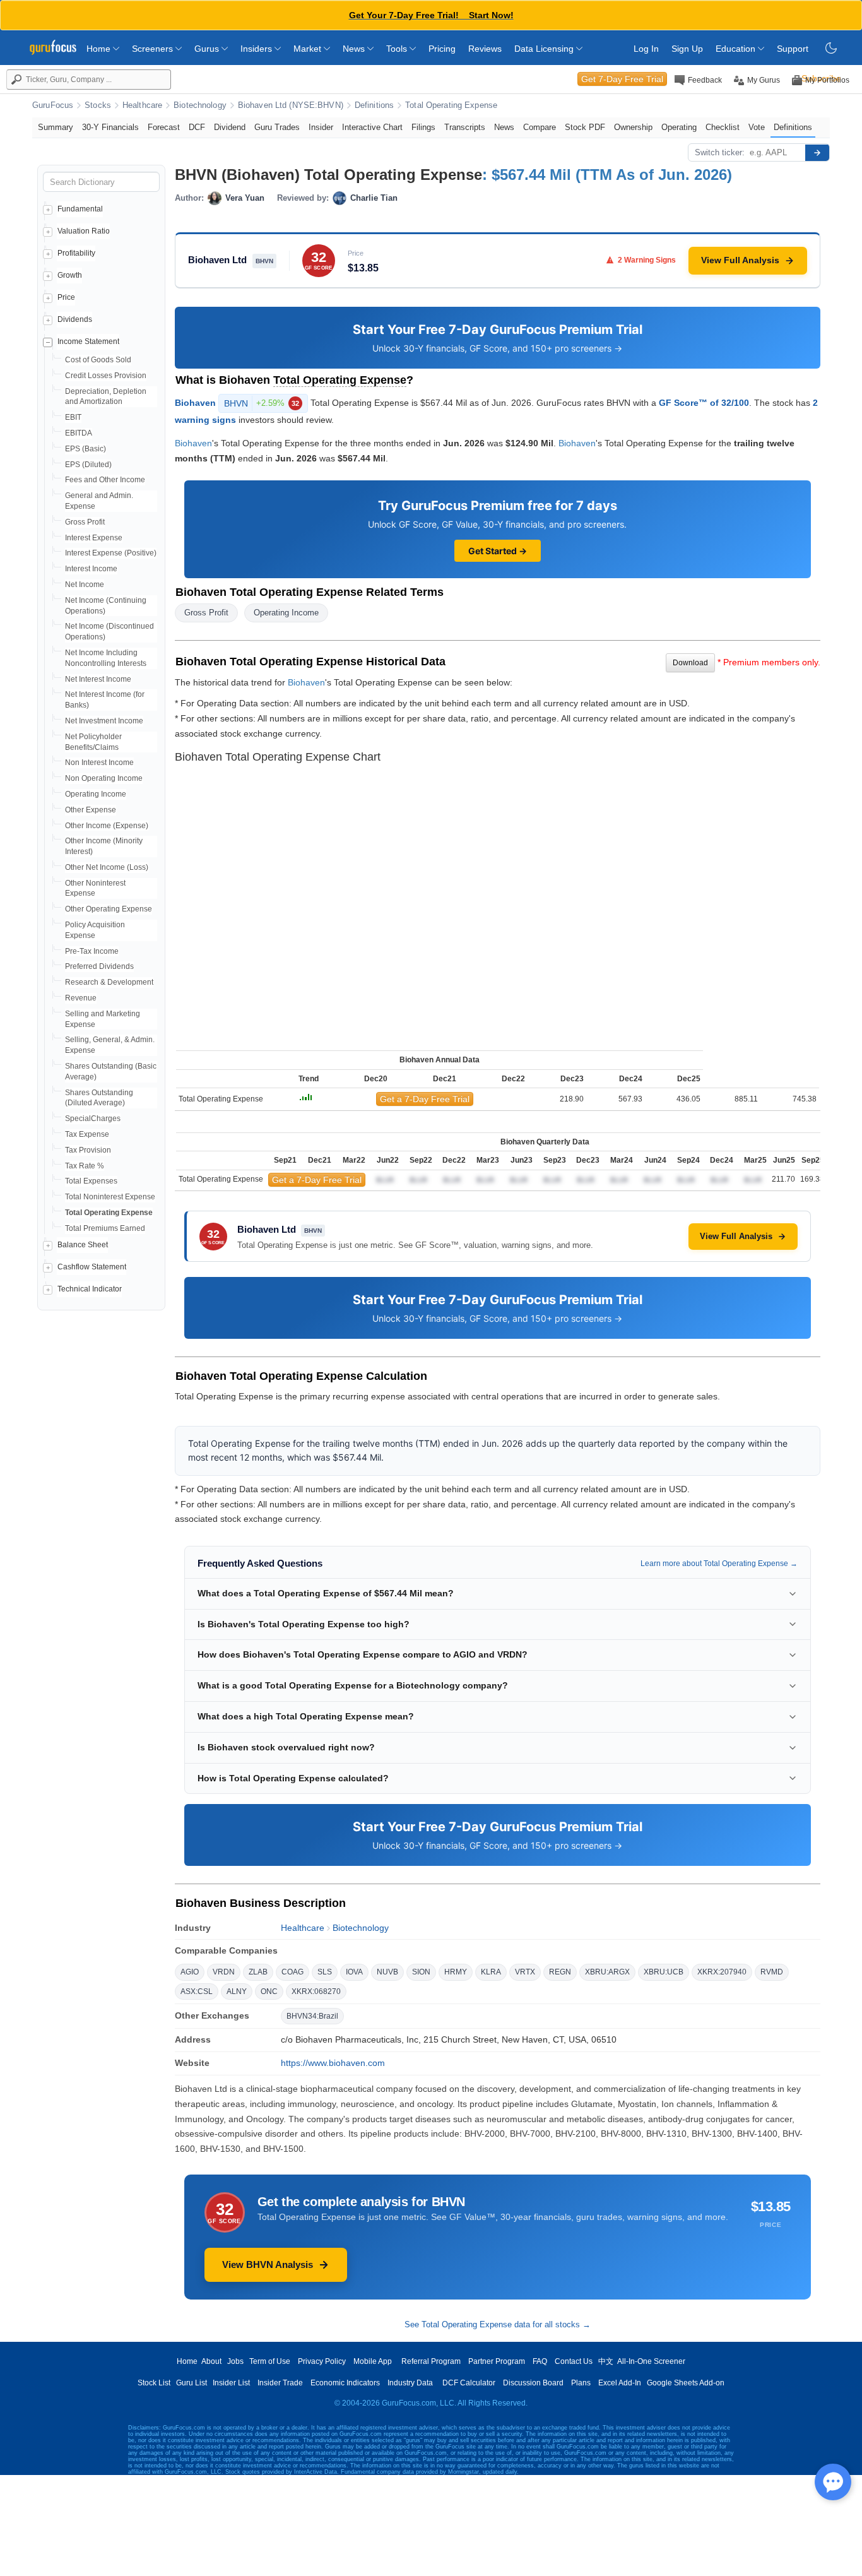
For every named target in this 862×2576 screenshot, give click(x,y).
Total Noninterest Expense (110, 1197)
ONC (269, 1991)
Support (793, 49)
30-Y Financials (110, 127)
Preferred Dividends (99, 966)
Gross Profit (85, 522)
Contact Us (574, 2361)
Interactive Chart (372, 127)
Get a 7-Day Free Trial (425, 1099)
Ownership (633, 127)
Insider (321, 127)
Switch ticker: (720, 152)
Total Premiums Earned (105, 1228)
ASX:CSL (197, 1991)
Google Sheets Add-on (686, 2383)
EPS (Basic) (86, 449)
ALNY (237, 1991)
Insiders (257, 49)
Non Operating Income (104, 778)
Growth (70, 275)
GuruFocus (53, 105)
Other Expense (91, 810)
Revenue (81, 998)
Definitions (374, 105)
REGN (560, 1972)
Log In (646, 49)
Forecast (164, 127)
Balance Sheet (83, 1245)
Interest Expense (94, 538)
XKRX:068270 (316, 1991)
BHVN (262, 403)
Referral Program (431, 2361)
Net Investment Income (104, 721)
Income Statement (88, 341)
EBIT (73, 417)
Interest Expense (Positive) (111, 553)
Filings (423, 127)
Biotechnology (200, 105)
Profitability (76, 253)
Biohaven (195, 402)
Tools (398, 49)
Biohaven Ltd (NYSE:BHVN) (291, 105)
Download (690, 663)
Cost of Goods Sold (98, 360)
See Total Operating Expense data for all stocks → (498, 2324)
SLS (325, 1972)
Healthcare (142, 105)
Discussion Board (533, 2383)
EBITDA (79, 433)
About (211, 2361)
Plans (581, 2383)
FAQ (540, 2361)
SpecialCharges (93, 1119)
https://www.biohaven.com (333, 2063)
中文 (606, 2361)
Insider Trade (280, 2383)
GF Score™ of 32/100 (704, 402)
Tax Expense (87, 1134)
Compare (540, 127)
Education (737, 49)
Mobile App (373, 2361)
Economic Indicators (345, 2383)
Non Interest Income (99, 763)
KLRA (491, 1972)
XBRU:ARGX (607, 1972)
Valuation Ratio (84, 231)
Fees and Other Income (105, 480)
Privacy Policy (322, 2361)
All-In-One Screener (651, 2361)
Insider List (231, 2383)
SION (421, 1972)
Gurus (208, 49)
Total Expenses (91, 1181)
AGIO (190, 1972)
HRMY (456, 1972)
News (355, 49)
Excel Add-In (620, 2383)
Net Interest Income (98, 679)
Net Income (85, 585)
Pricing (442, 49)
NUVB (387, 1972)
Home (100, 49)
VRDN (224, 1972)
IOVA (354, 1972)
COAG (292, 1972)
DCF (197, 127)
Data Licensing (545, 49)
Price (66, 297)
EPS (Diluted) (88, 465)
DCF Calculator (469, 2383)
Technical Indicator (90, 1289)
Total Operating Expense (451, 105)
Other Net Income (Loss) (107, 867)
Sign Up (687, 49)
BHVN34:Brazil (312, 2016)
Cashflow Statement (92, 1267)
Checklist (723, 127)
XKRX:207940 (722, 1972)
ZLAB (258, 1972)
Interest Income (91, 569)
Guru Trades (277, 127)
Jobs (235, 2361)
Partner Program (497, 2361)
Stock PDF (585, 127)
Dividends (75, 319)
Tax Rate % (85, 1166)
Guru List (192, 2383)
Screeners (154, 49)
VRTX (525, 1972)
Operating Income (96, 794)
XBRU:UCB (664, 1972)
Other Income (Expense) (107, 826)
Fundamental (80, 209)
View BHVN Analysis (268, 2264)
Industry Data (410, 2383)
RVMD (772, 1972)
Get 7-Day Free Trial (622, 79)
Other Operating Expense (109, 909)
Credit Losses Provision (106, 376)
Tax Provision (88, 1150)
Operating (679, 127)
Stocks (98, 105)
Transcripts (465, 127)
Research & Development (109, 982)
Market (309, 49)
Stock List (154, 2383)
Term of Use (270, 2361)
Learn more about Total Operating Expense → (719, 1564)
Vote (757, 127)
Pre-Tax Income (92, 951)
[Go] (817, 153)
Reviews (485, 49)
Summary (56, 127)
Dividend (230, 127)
